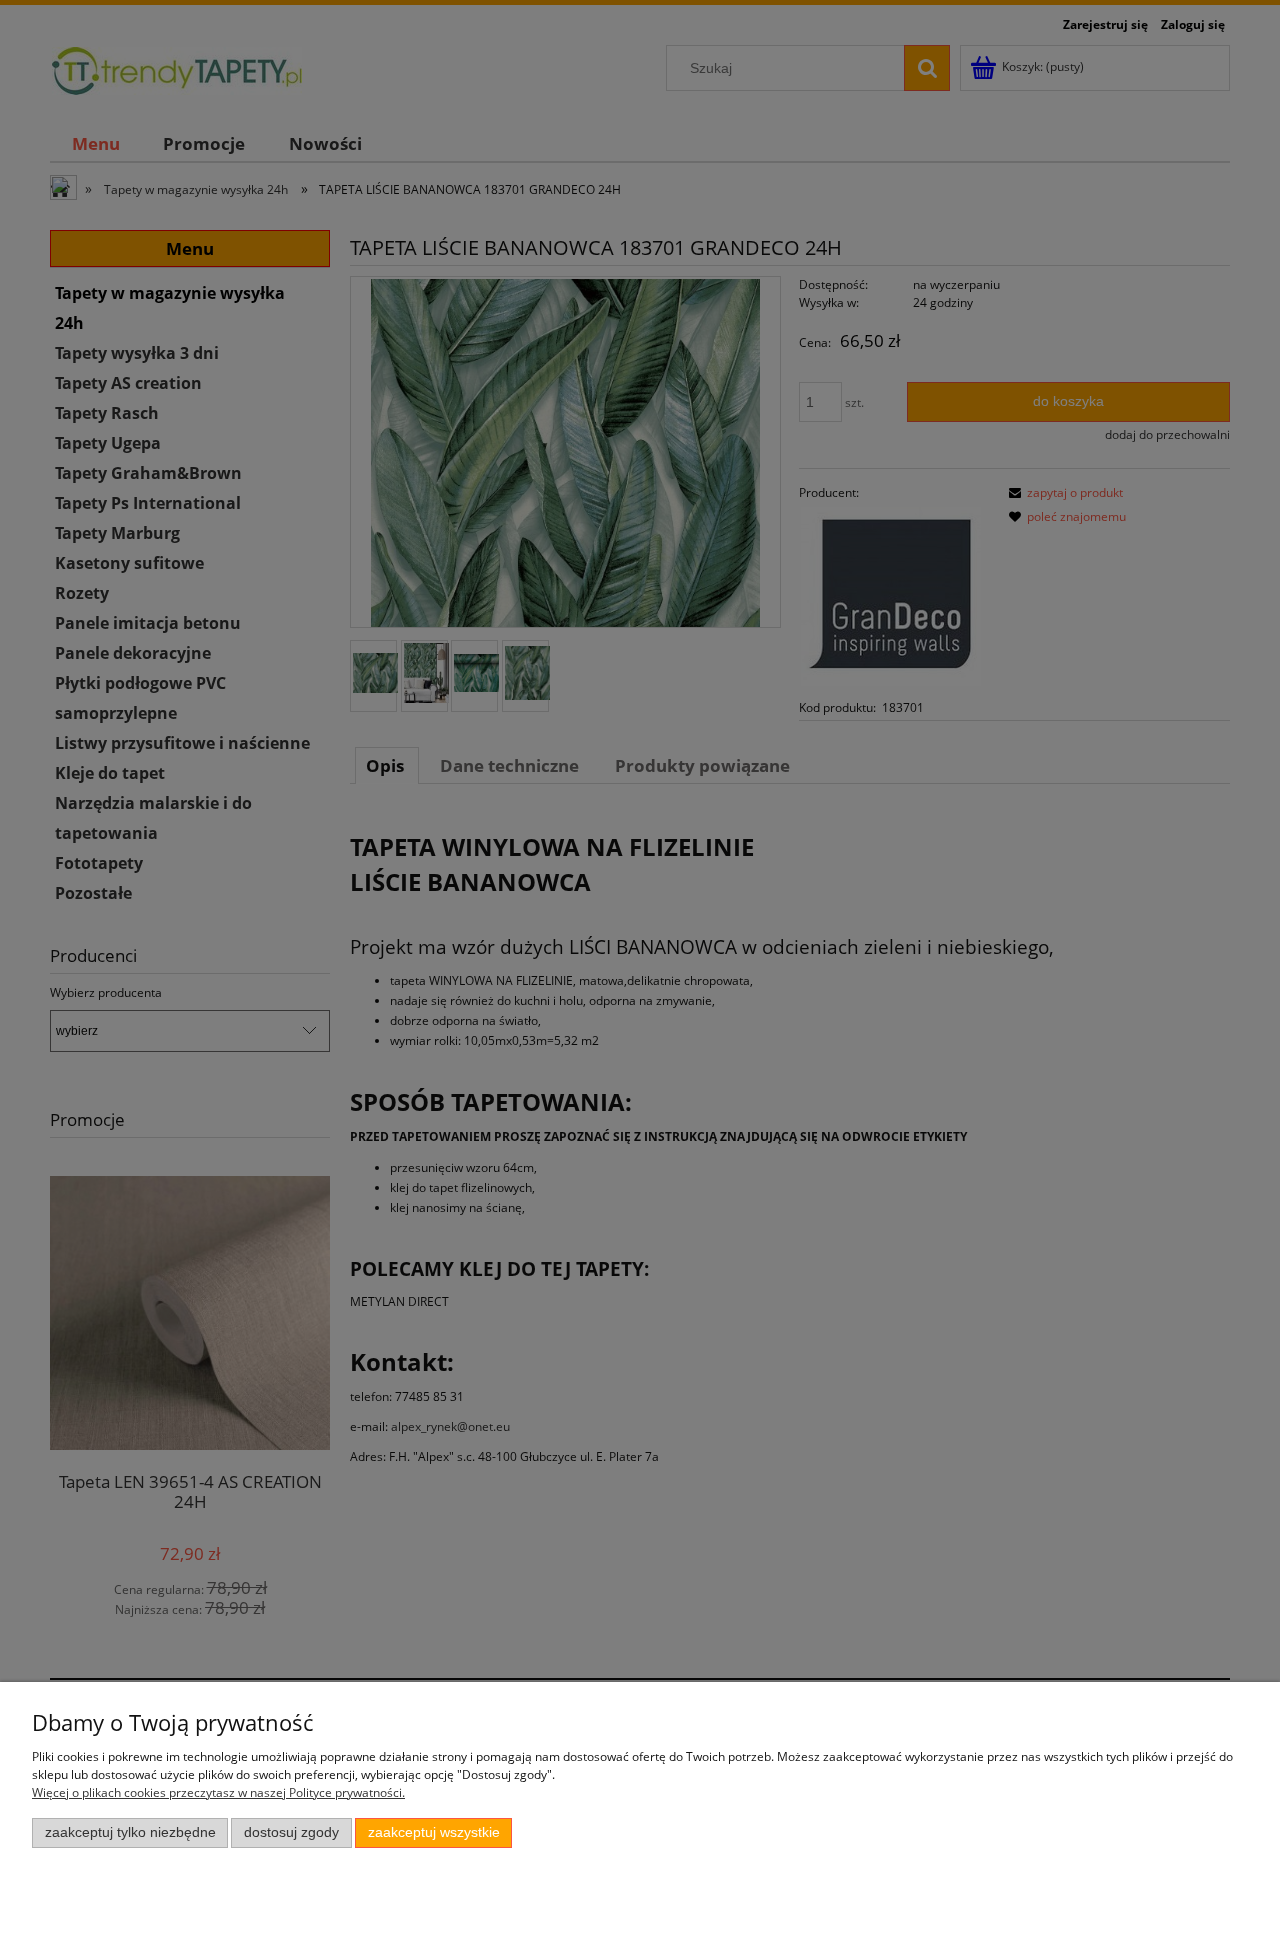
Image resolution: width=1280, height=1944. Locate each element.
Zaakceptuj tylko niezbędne (130, 1832)
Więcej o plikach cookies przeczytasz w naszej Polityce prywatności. (218, 1792)
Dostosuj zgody (291, 1832)
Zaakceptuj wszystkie (434, 1832)
